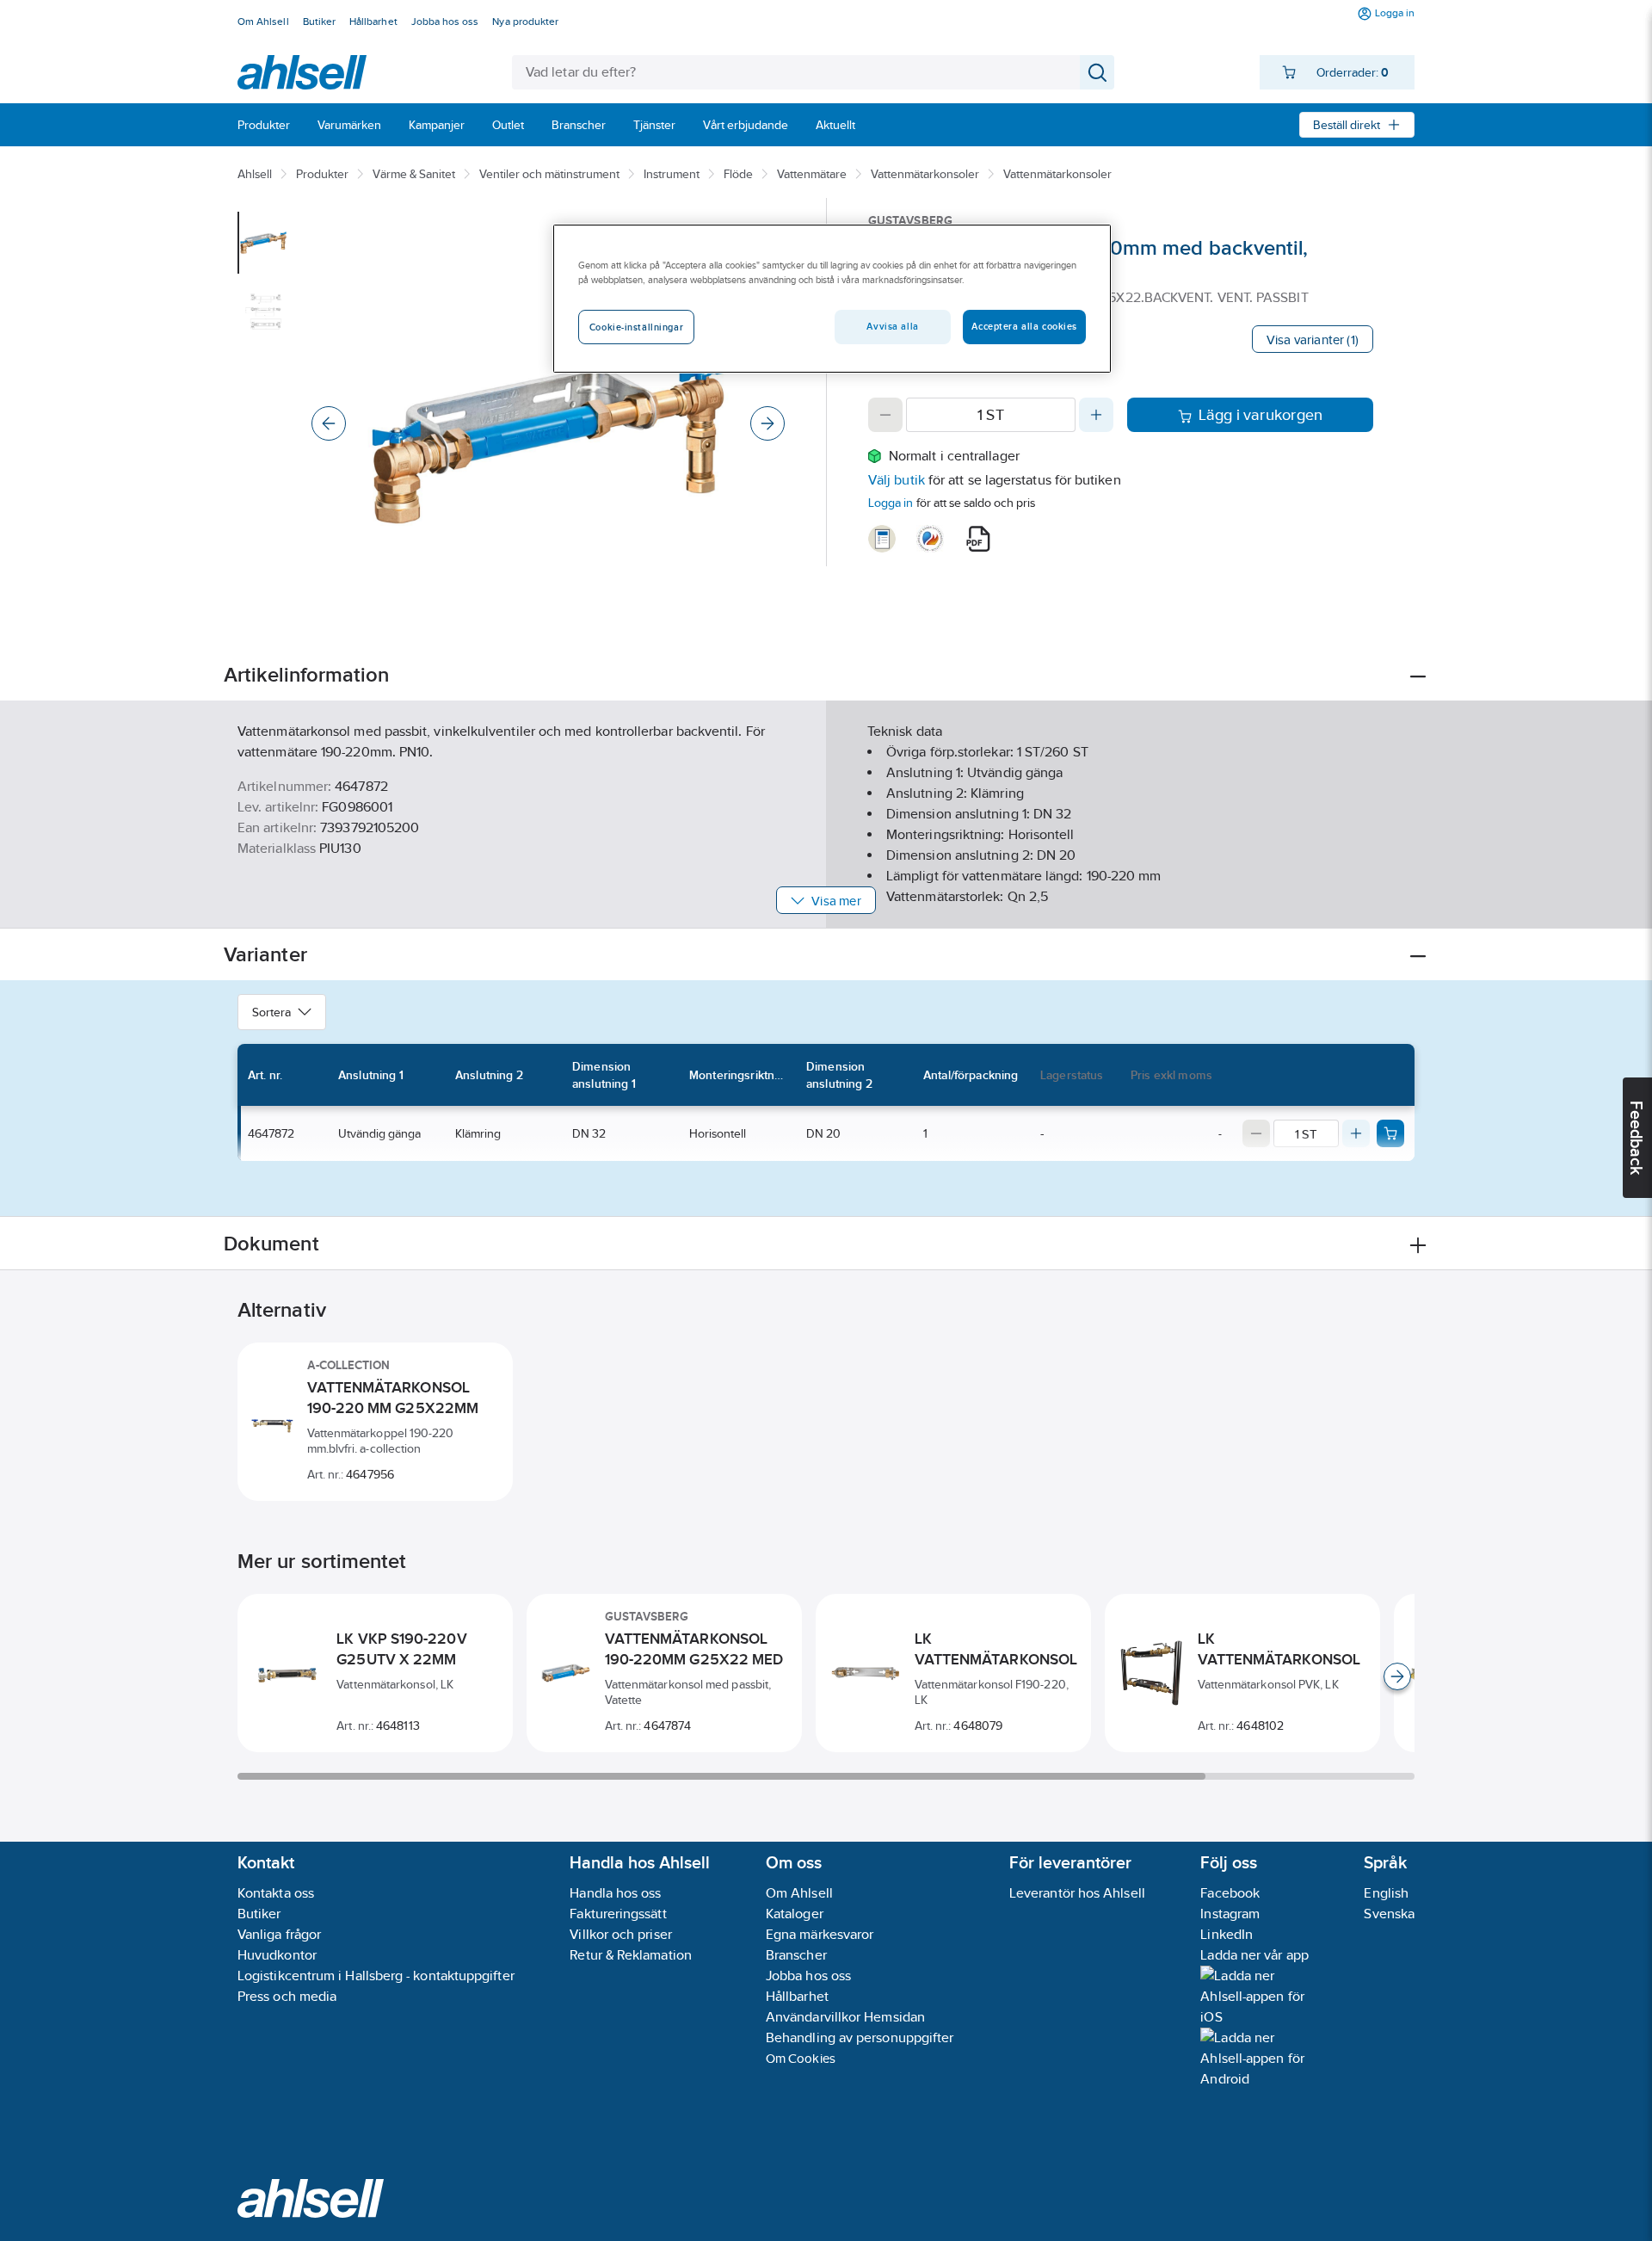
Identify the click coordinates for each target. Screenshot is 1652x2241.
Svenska (1389, 1914)
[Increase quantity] (1096, 415)
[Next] (767, 423)
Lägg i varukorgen (1261, 415)
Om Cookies (801, 2058)
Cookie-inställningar (636, 327)
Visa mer (836, 901)
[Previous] (329, 423)
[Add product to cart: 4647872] (1390, 1133)
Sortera (271, 1012)
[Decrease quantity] (885, 415)
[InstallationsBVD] (882, 539)
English (1386, 1893)
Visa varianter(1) (1313, 340)
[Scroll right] (1397, 1676)
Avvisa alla (892, 326)
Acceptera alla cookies (1024, 326)
